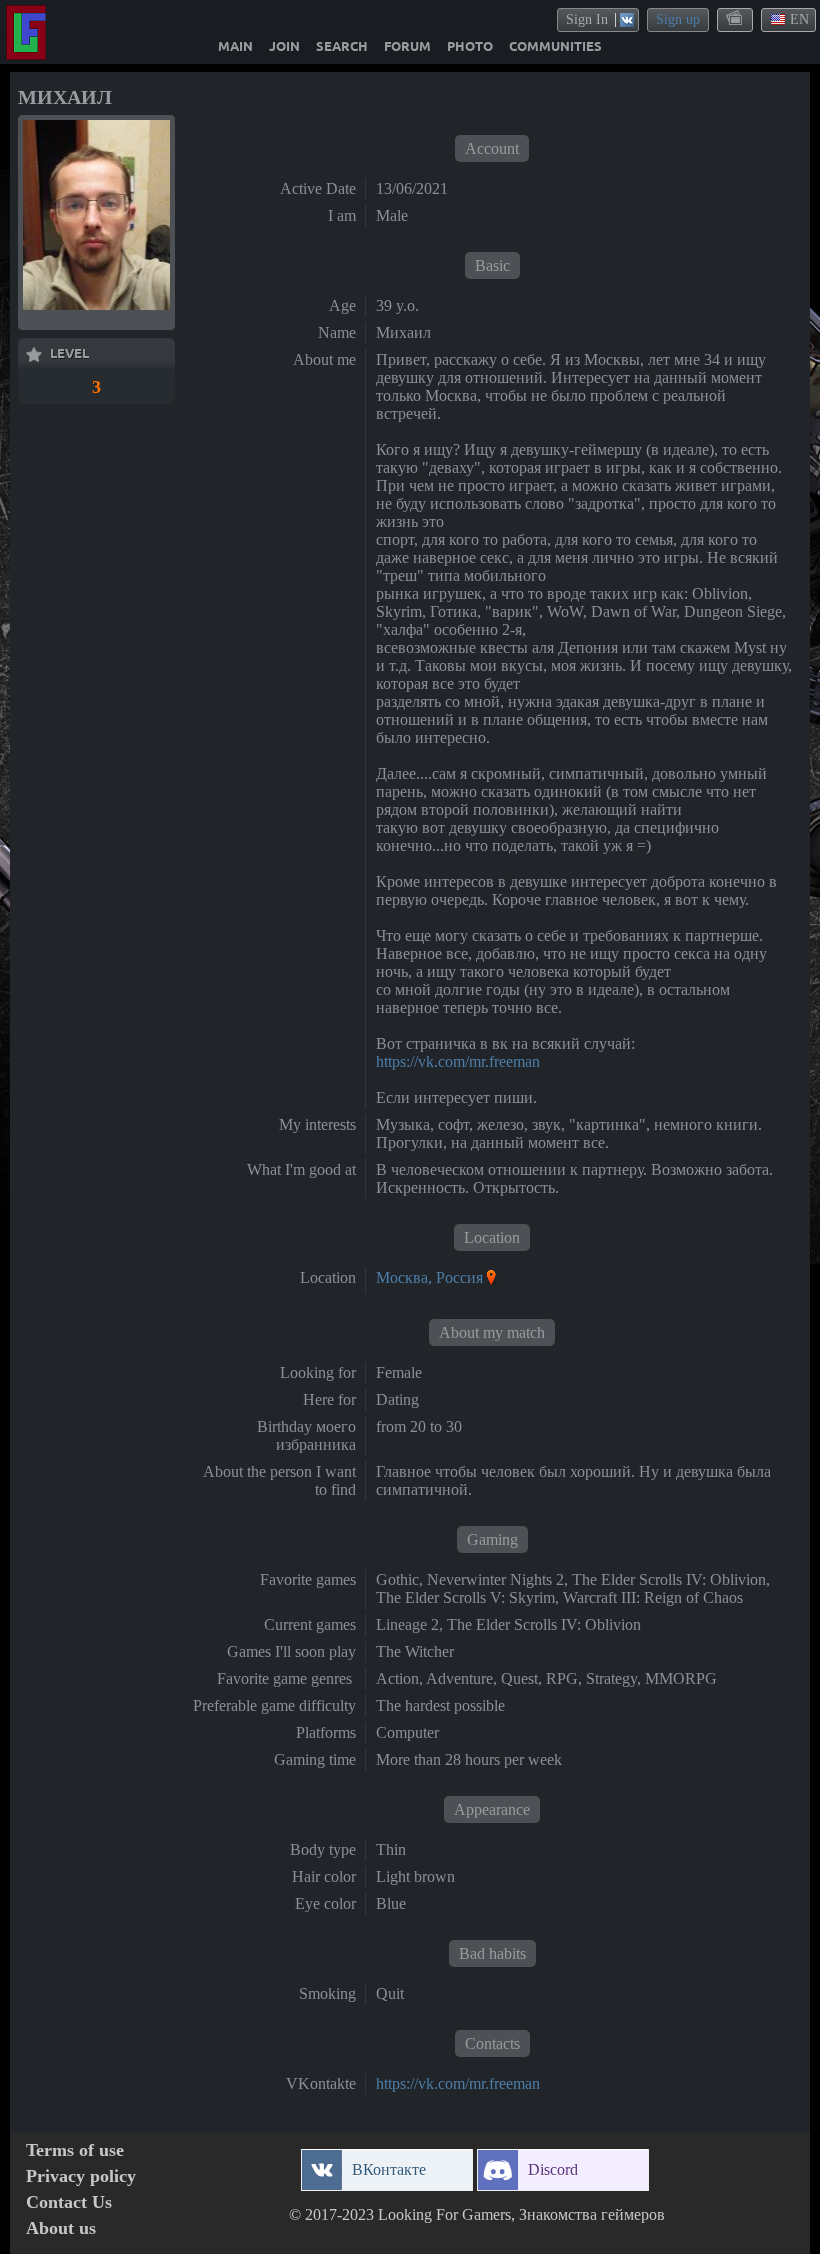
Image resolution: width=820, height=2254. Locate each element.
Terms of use (75, 2150)
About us (61, 2228)
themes (736, 19)
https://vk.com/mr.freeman (458, 1061)
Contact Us (69, 2202)
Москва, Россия (429, 1277)
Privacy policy (81, 2176)
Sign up (678, 19)
